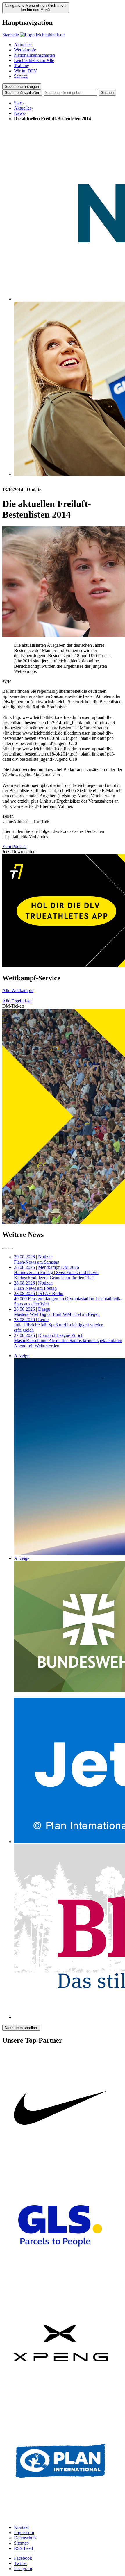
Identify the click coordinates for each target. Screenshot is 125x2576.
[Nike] (60, 2165)
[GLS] (60, 2282)
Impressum (24, 2533)
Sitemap (21, 2543)
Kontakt (21, 2527)
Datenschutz (25, 2538)
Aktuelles (23, 45)
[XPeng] (60, 2400)
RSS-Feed (23, 2548)
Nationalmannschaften (34, 55)
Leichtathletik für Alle (34, 60)
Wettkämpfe (25, 50)
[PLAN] (60, 2517)
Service (21, 76)
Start (18, 103)
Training (22, 66)
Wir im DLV (26, 71)
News (19, 113)
